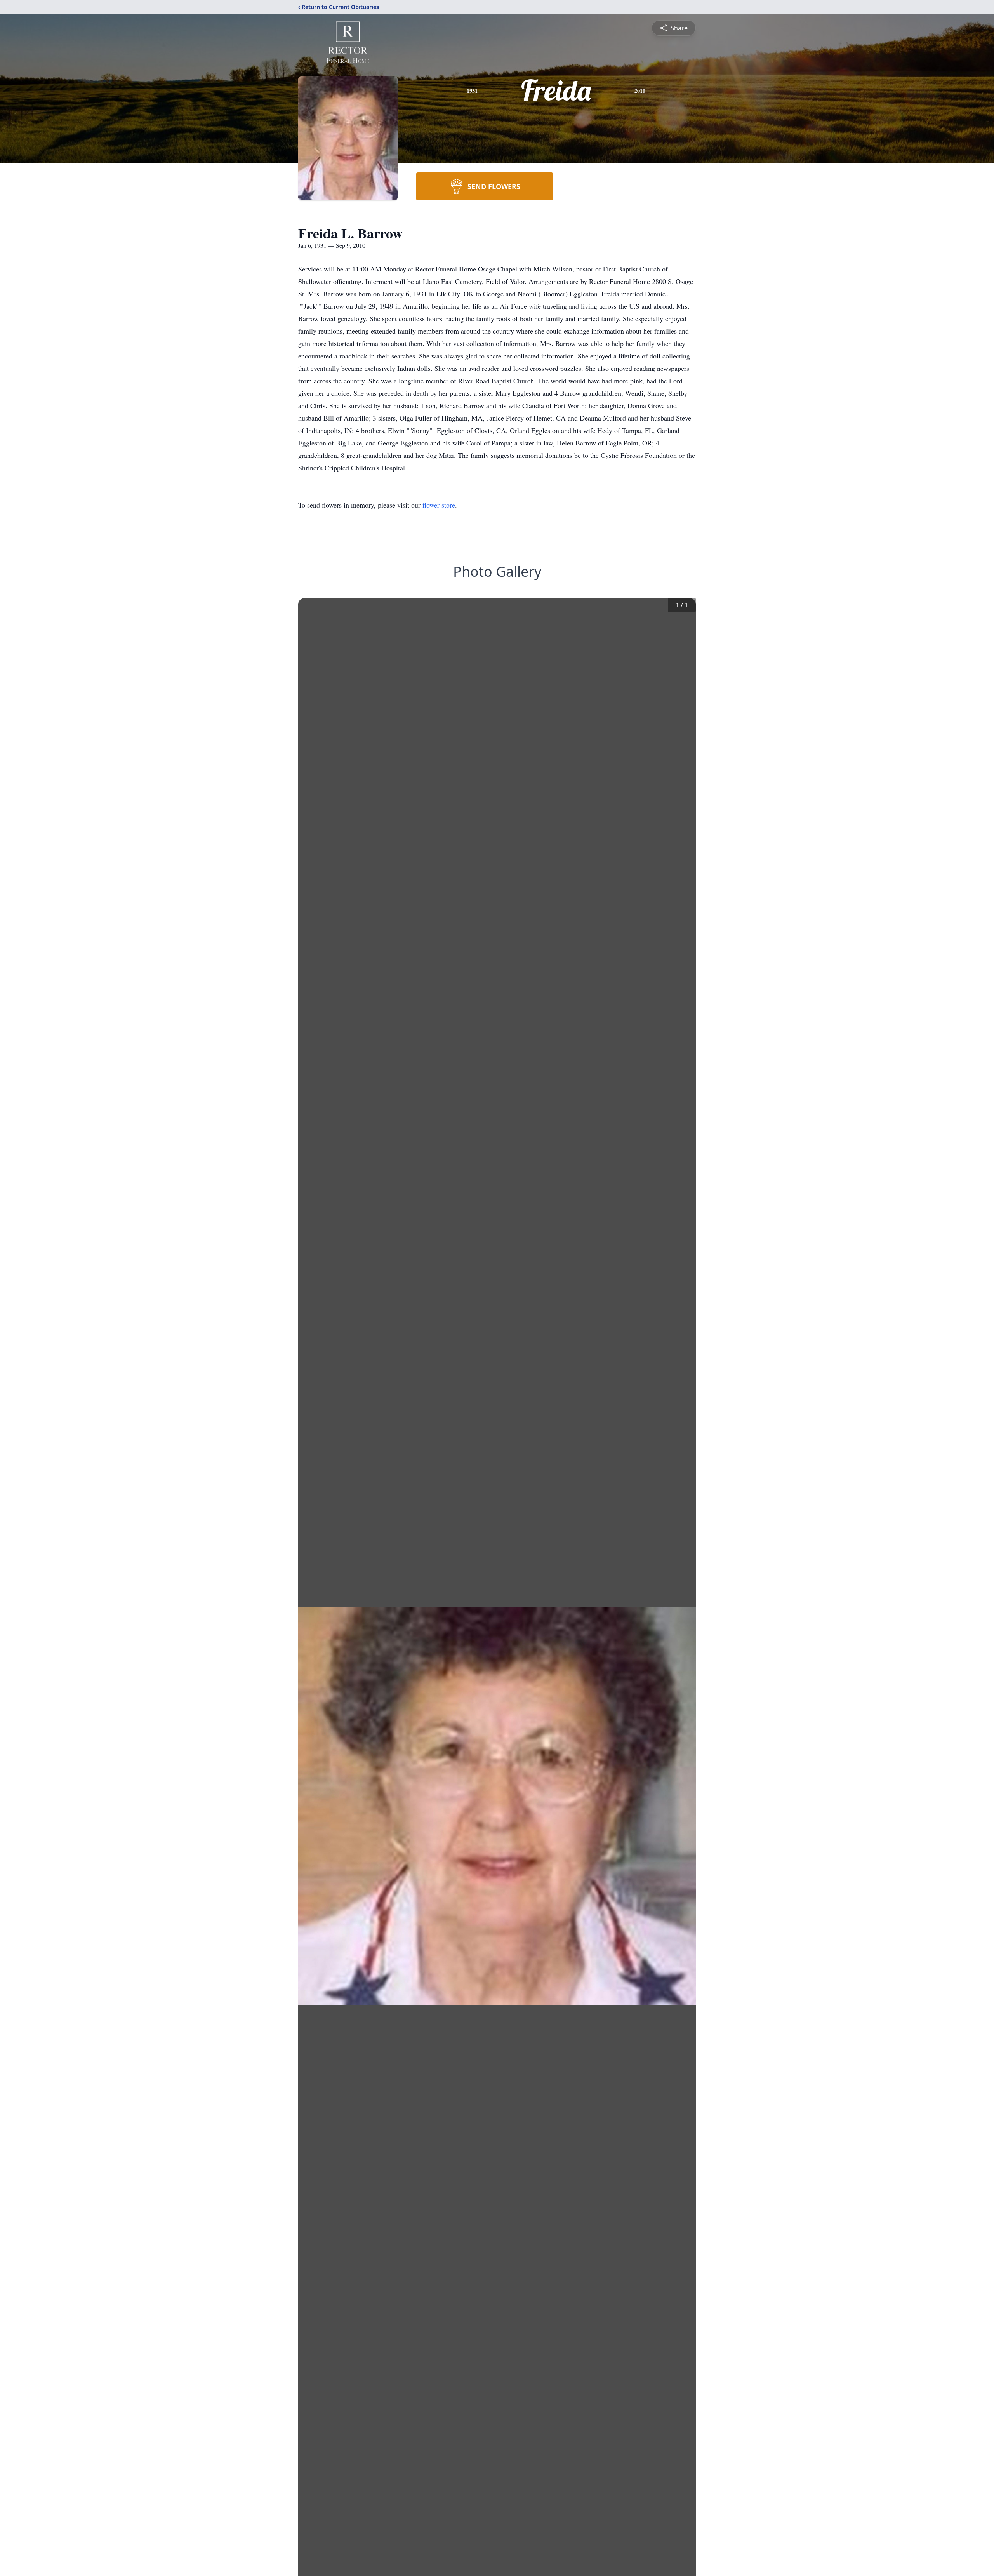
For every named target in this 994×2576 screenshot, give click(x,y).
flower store (439, 505)
